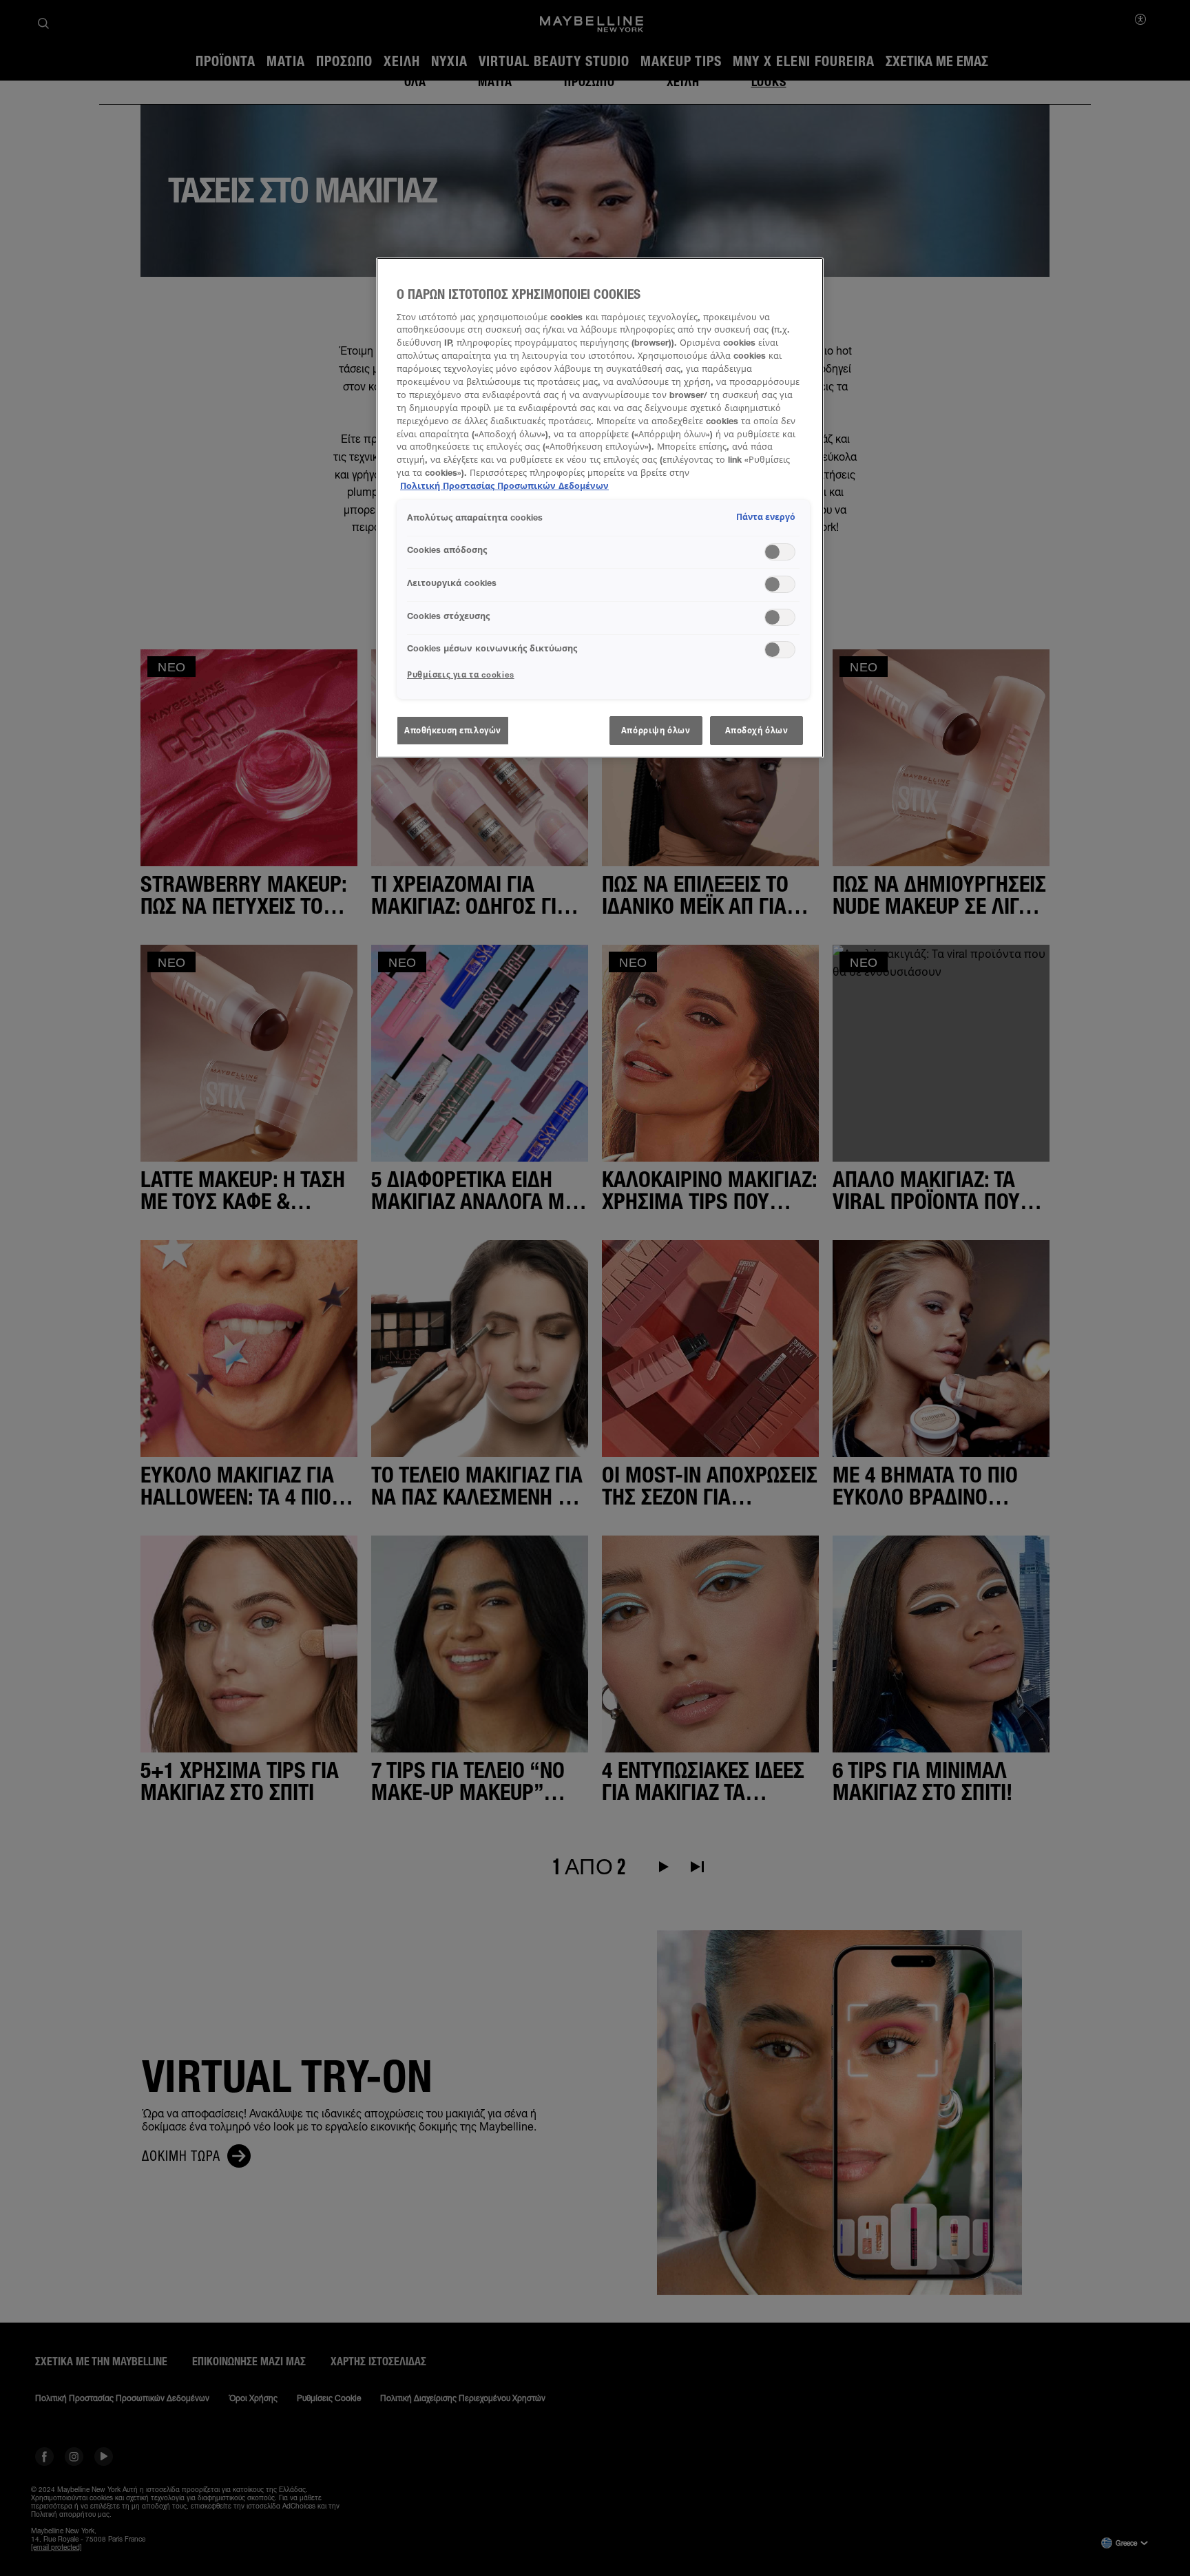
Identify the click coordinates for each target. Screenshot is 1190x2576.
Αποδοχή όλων (757, 730)
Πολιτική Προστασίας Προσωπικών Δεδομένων (504, 486)
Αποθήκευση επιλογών (453, 730)
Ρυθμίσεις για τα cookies (461, 674)
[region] (600, 508)
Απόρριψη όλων (656, 730)
